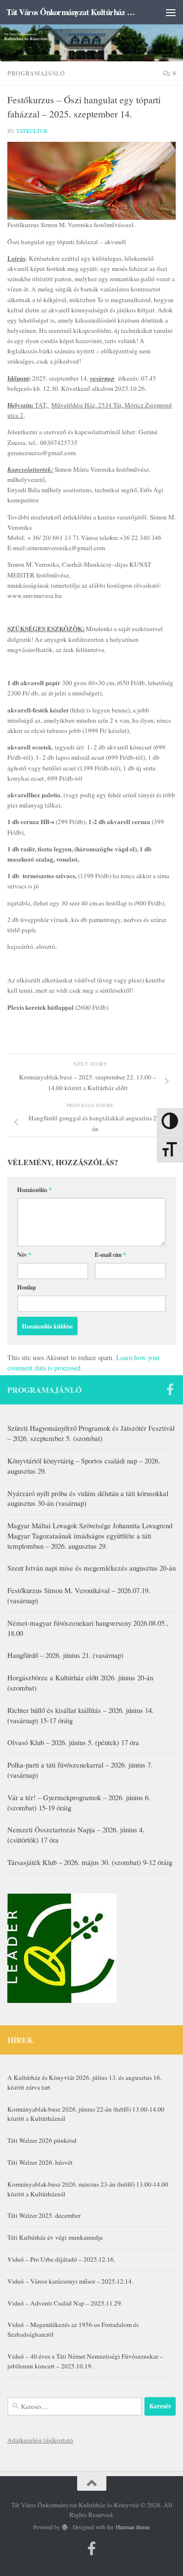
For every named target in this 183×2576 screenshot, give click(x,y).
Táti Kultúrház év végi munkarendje (55, 2237)
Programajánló (36, 73)
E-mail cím (110, 1254)
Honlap (27, 1287)
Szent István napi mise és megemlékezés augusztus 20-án (91, 1568)
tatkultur (32, 131)
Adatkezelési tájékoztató (40, 2440)
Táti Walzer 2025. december (44, 2215)
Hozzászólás (34, 1190)
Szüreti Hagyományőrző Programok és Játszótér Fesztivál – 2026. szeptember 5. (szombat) (91, 1433)
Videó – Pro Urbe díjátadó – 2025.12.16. (61, 2259)
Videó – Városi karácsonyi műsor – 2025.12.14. (70, 2281)
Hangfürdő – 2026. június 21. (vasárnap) (65, 1655)
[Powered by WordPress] (65, 2527)
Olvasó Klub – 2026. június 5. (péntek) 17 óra (73, 1742)
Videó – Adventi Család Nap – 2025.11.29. (65, 2303)
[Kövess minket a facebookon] (170, 1389)
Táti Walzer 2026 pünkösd (42, 2140)
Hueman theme (133, 2527)
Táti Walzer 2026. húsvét (40, 2162)
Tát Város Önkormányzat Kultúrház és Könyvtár (72, 12)
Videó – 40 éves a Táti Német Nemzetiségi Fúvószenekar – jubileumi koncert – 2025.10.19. (85, 2361)
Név (24, 1254)
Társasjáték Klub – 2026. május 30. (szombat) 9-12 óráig (90, 1862)
